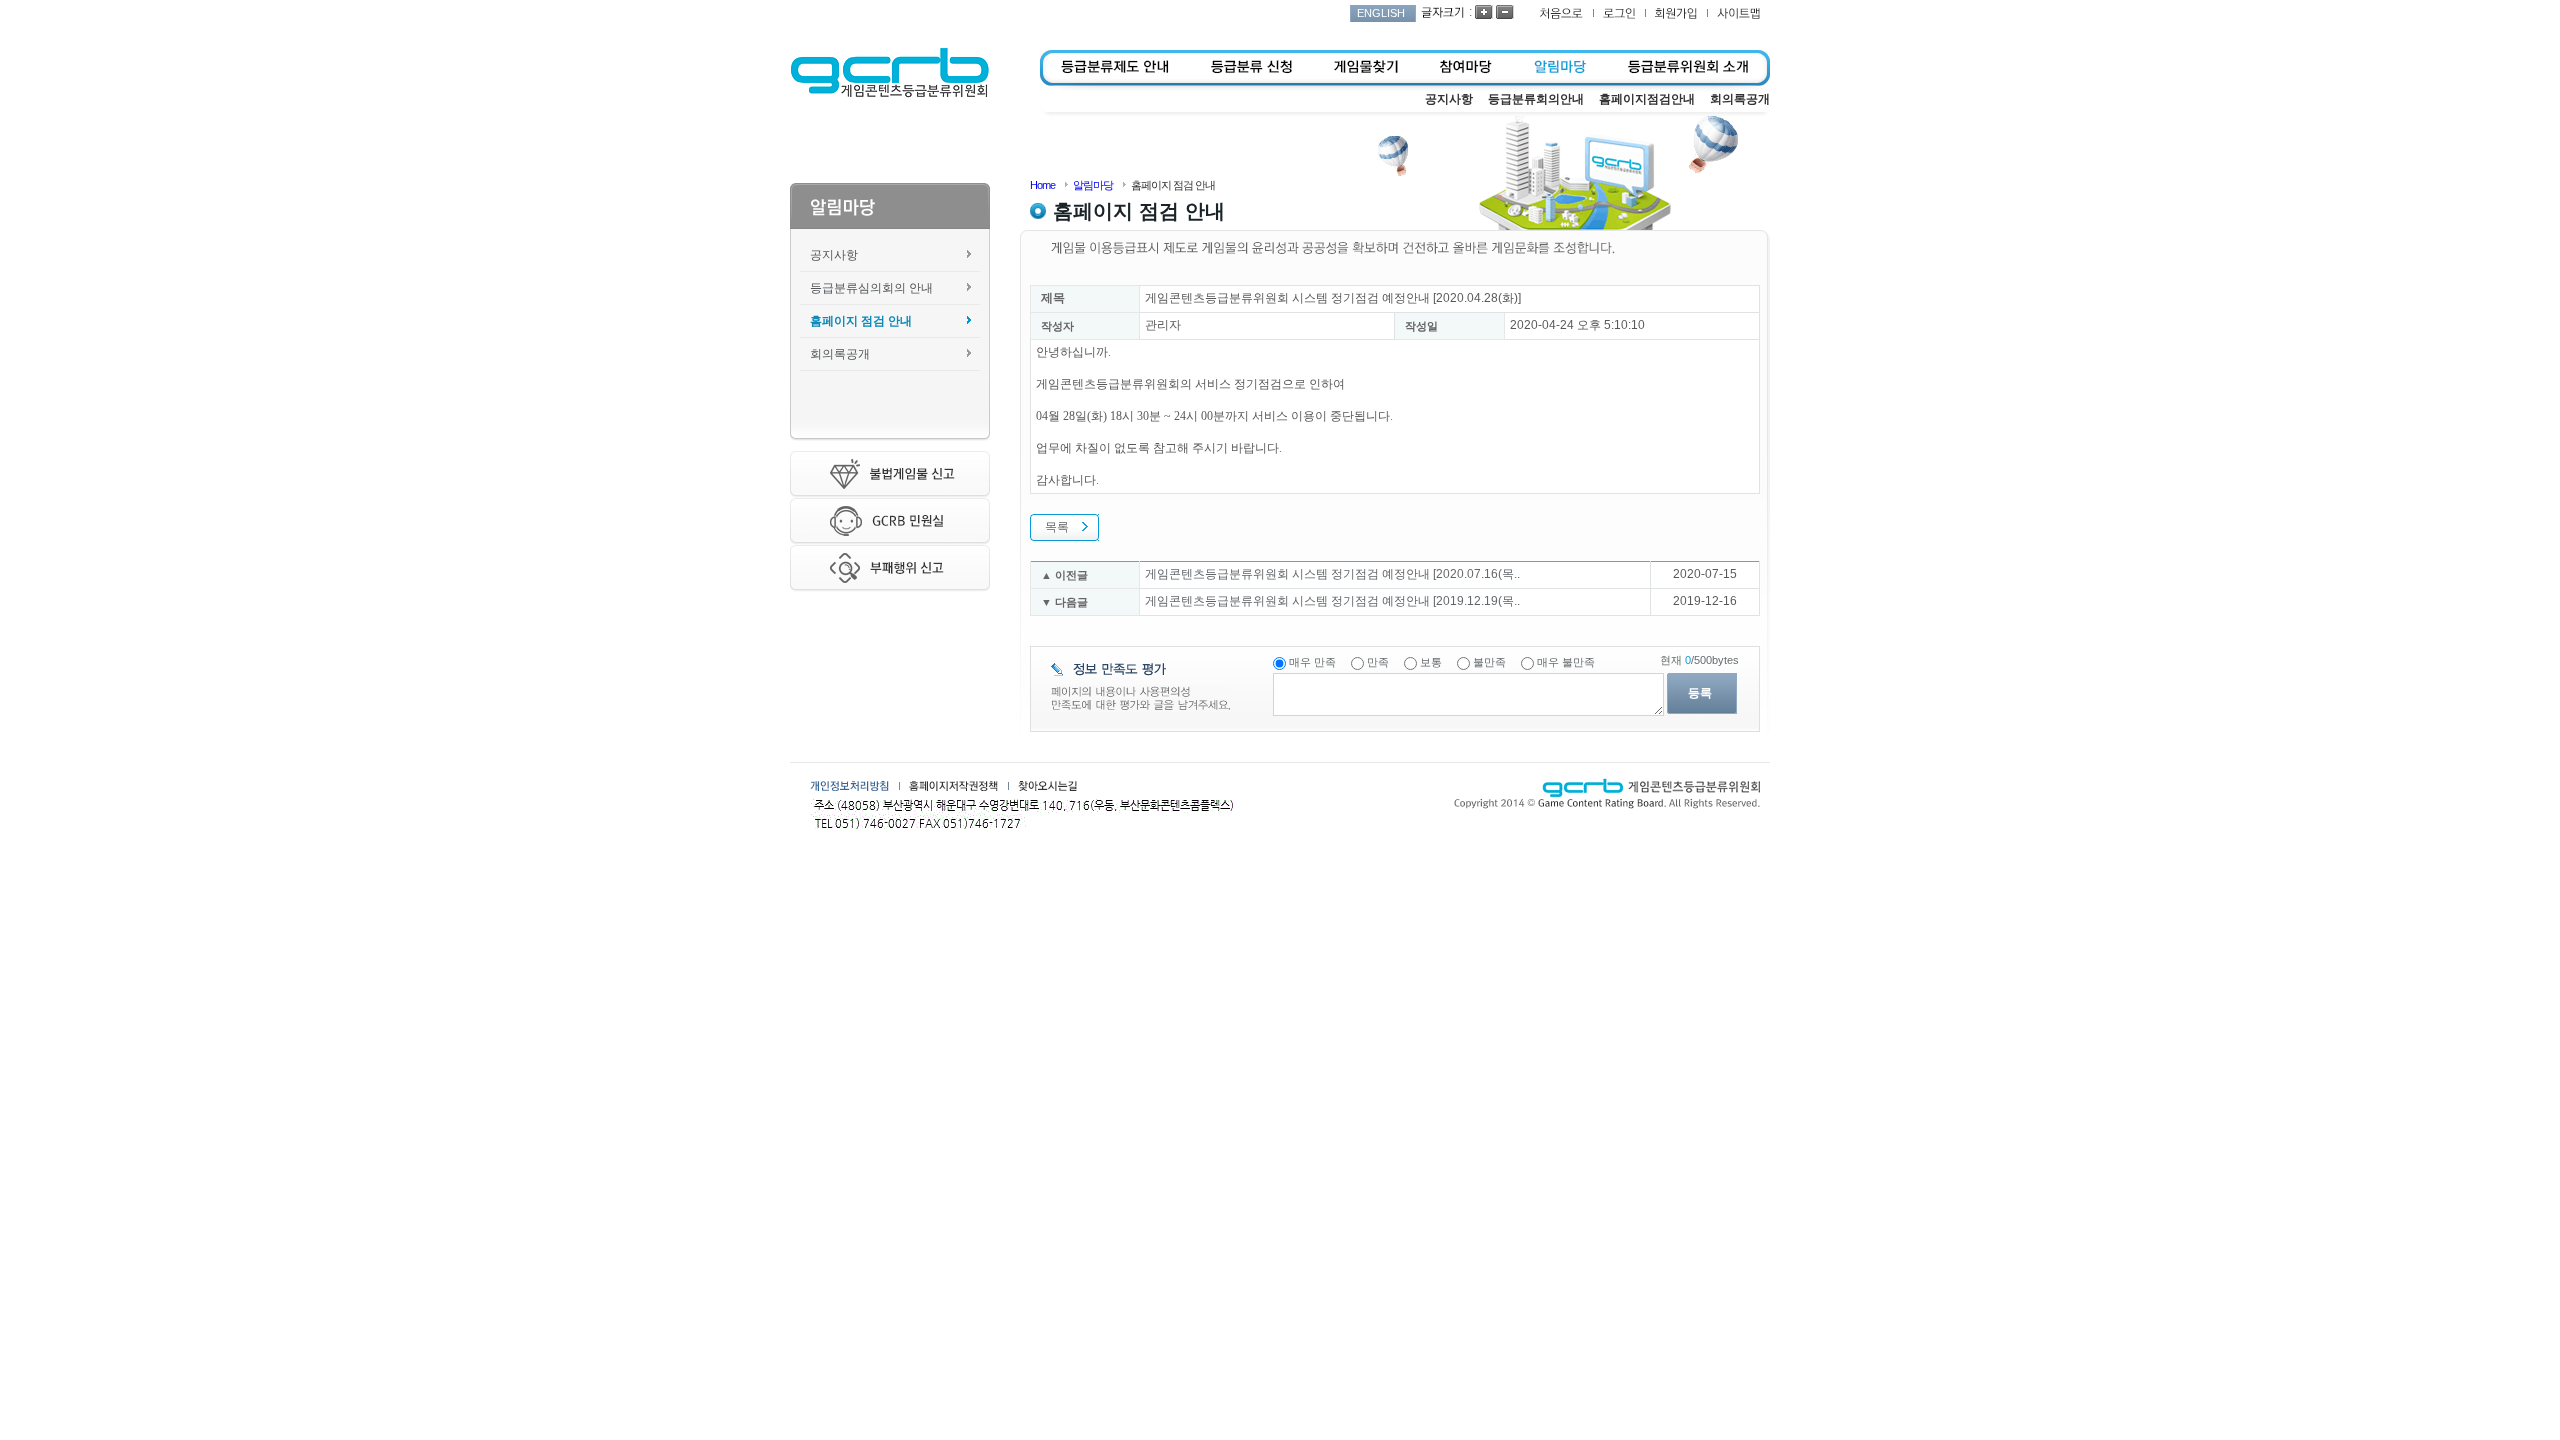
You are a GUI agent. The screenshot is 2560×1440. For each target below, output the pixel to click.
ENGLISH (1381, 13)
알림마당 (1093, 185)
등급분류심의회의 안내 (871, 288)
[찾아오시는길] (1047, 786)
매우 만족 (1312, 662)
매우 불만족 (1566, 662)
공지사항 (834, 255)
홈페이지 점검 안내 (861, 321)
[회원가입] (1676, 13)
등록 (1700, 693)
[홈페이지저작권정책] (953, 786)
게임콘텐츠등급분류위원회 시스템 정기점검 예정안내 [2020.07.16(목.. (1332, 574)
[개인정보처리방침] (849, 786)
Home (1042, 185)
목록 (1057, 527)
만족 (1378, 662)
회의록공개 (840, 354)
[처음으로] (1561, 13)
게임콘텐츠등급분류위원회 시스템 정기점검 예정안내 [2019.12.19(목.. (1332, 601)
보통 (1431, 662)
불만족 (1489, 662)
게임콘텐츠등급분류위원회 (889, 73)
